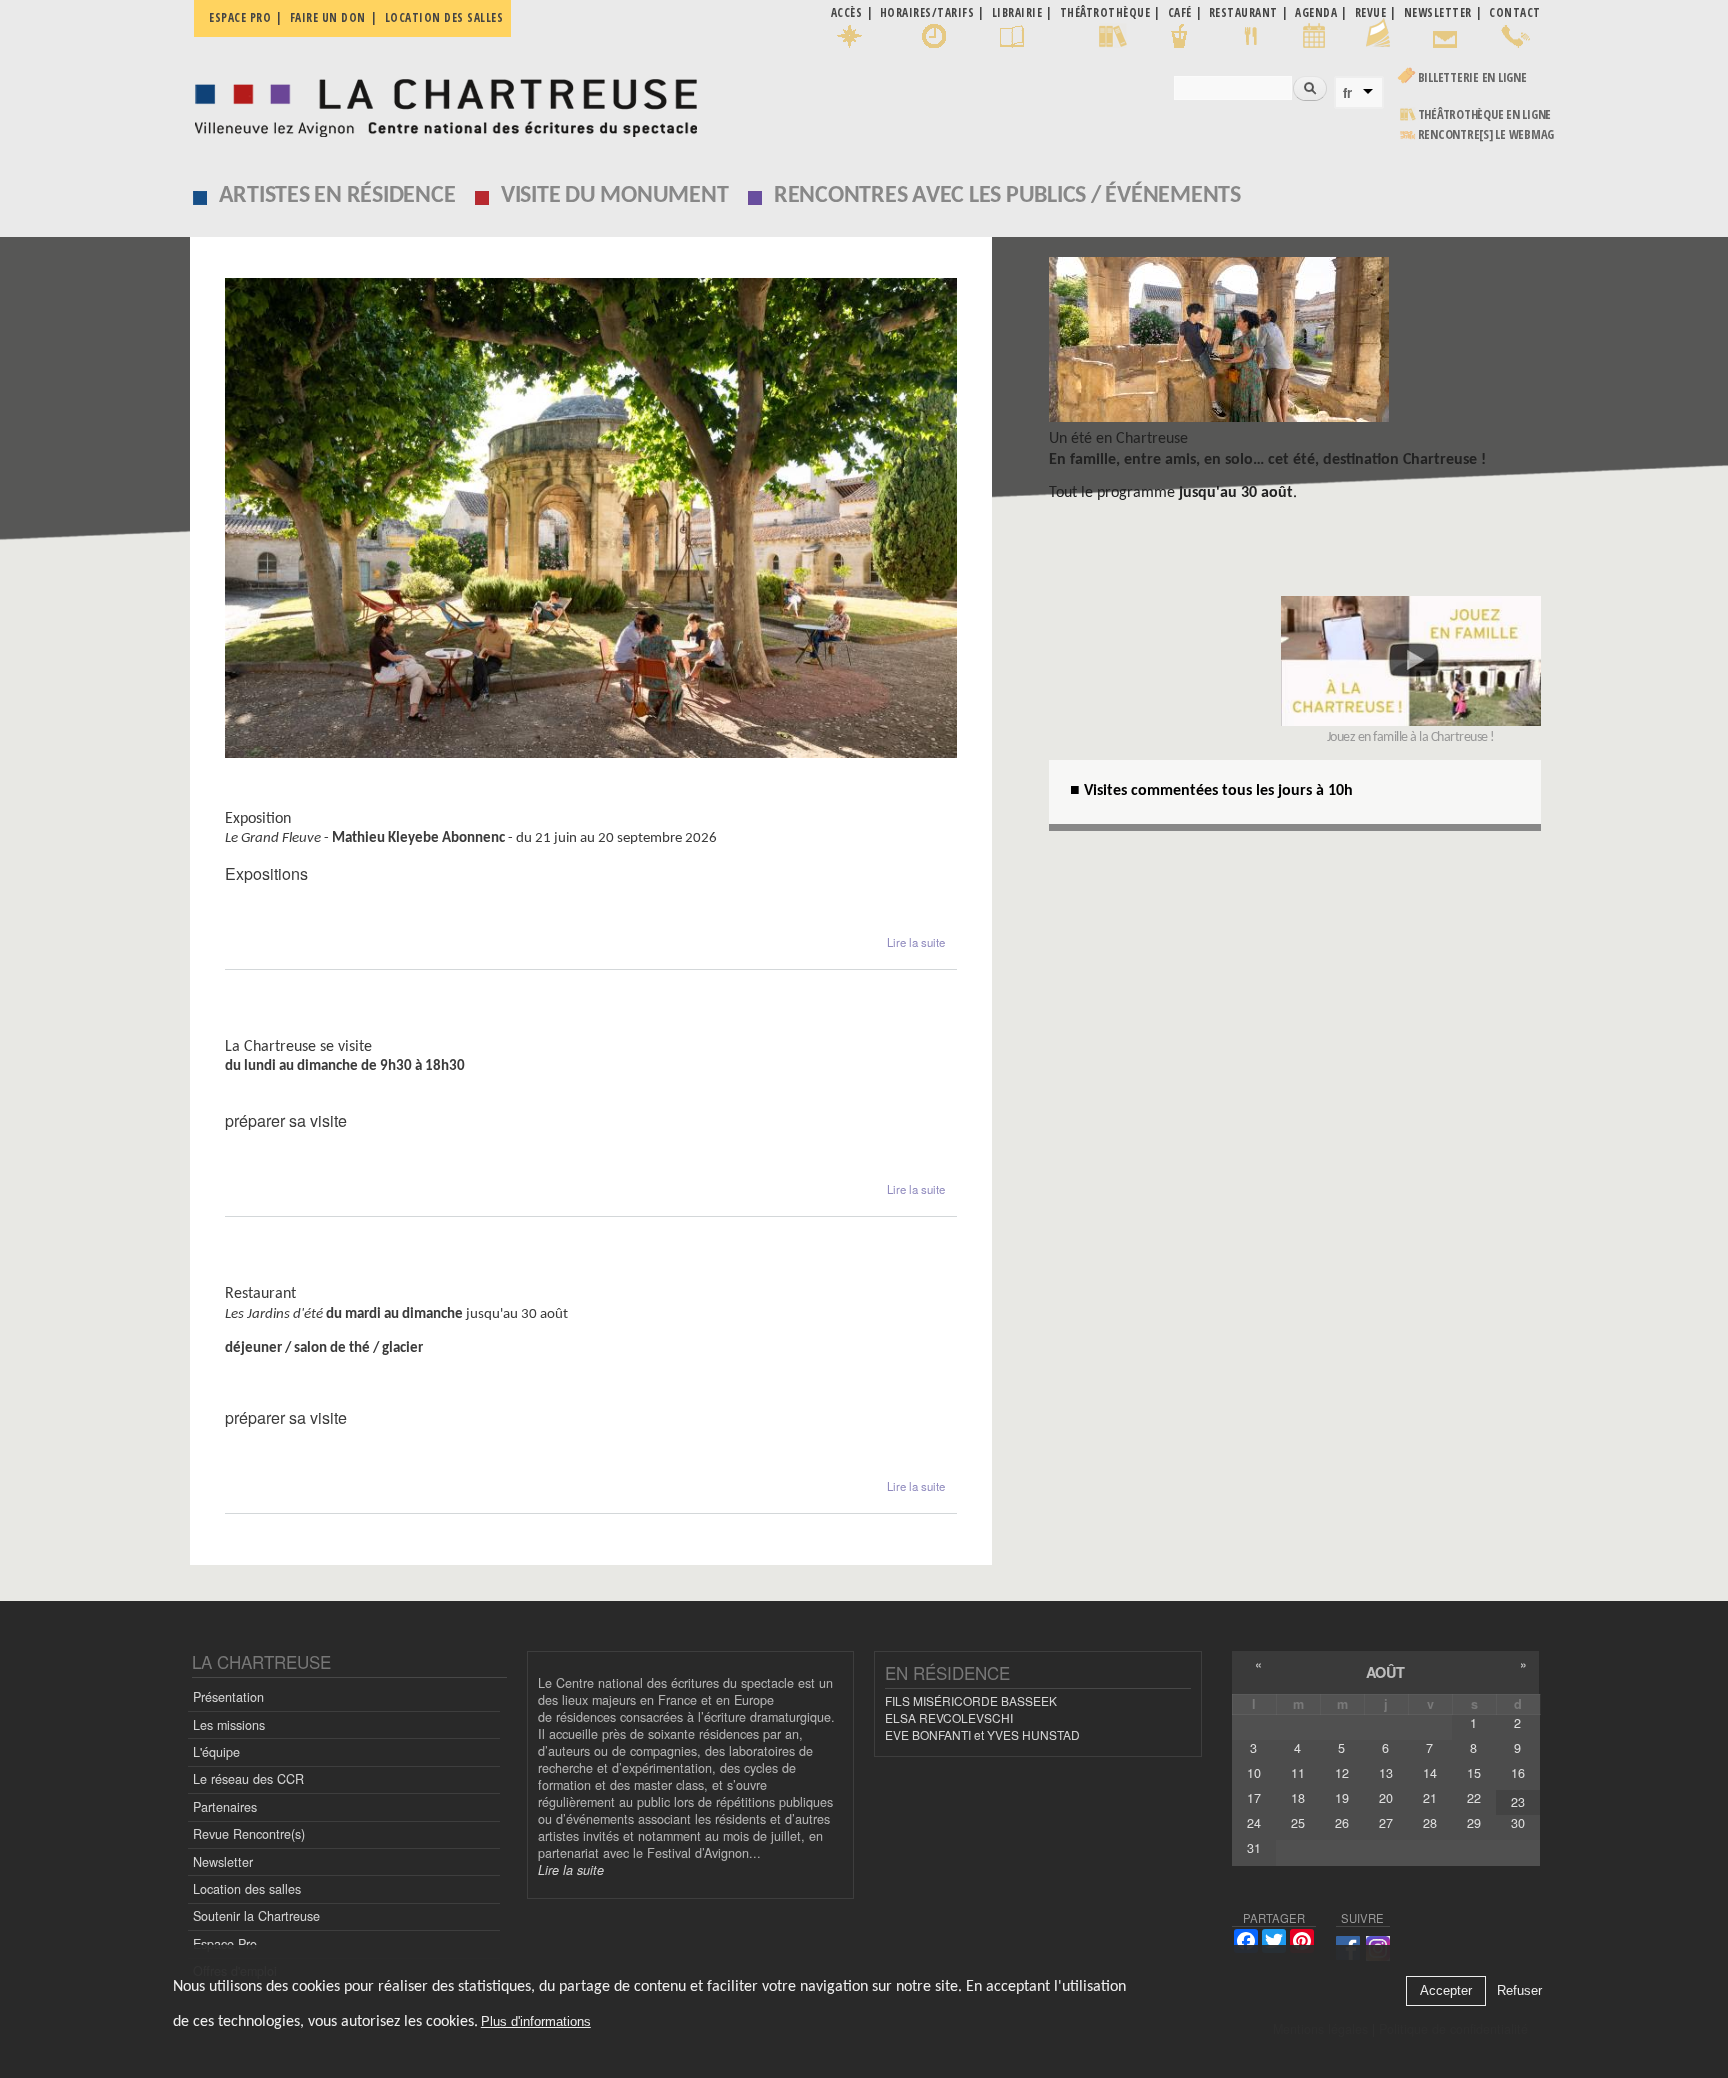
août (1385, 1672)
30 (1518, 1823)
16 (1518, 1773)
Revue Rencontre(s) (249, 1834)
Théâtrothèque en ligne (1485, 114)
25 (1298, 1823)
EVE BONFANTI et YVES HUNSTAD (982, 1734)
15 (1474, 1773)
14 (1430, 1773)
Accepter (1446, 1991)
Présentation (228, 1697)
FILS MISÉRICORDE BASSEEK (971, 1700)
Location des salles (444, 17)
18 (1298, 1798)
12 (1342, 1773)
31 (1254, 1848)
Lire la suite (916, 942)
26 (1342, 1823)
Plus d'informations (536, 2022)
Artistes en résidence (337, 196)
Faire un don (328, 17)
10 (1254, 1773)
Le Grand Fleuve (288, 799)
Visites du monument (309, 1027)
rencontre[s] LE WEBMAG (1486, 134)
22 (1474, 1798)
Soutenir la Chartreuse (256, 1916)
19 (1342, 1798)
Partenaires (225, 1807)
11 (1298, 1773)
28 (1430, 1823)
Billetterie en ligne (1472, 77)
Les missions (229, 1725)
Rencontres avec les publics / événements (1007, 196)
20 (1386, 1798)
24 (1254, 1823)
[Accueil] (440, 102)
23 (1518, 1802)
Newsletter (223, 1862)
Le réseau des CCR (248, 1779)
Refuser (1519, 1991)
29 (1474, 1823)
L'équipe (216, 1752)
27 (1386, 1823)
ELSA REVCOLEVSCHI (949, 1717)
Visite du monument (615, 196)
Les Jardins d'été (290, 1274)
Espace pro (240, 17)
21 (1430, 1798)
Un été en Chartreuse (1118, 439)
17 (1254, 1798)
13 (1386, 1773)
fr (1347, 93)
